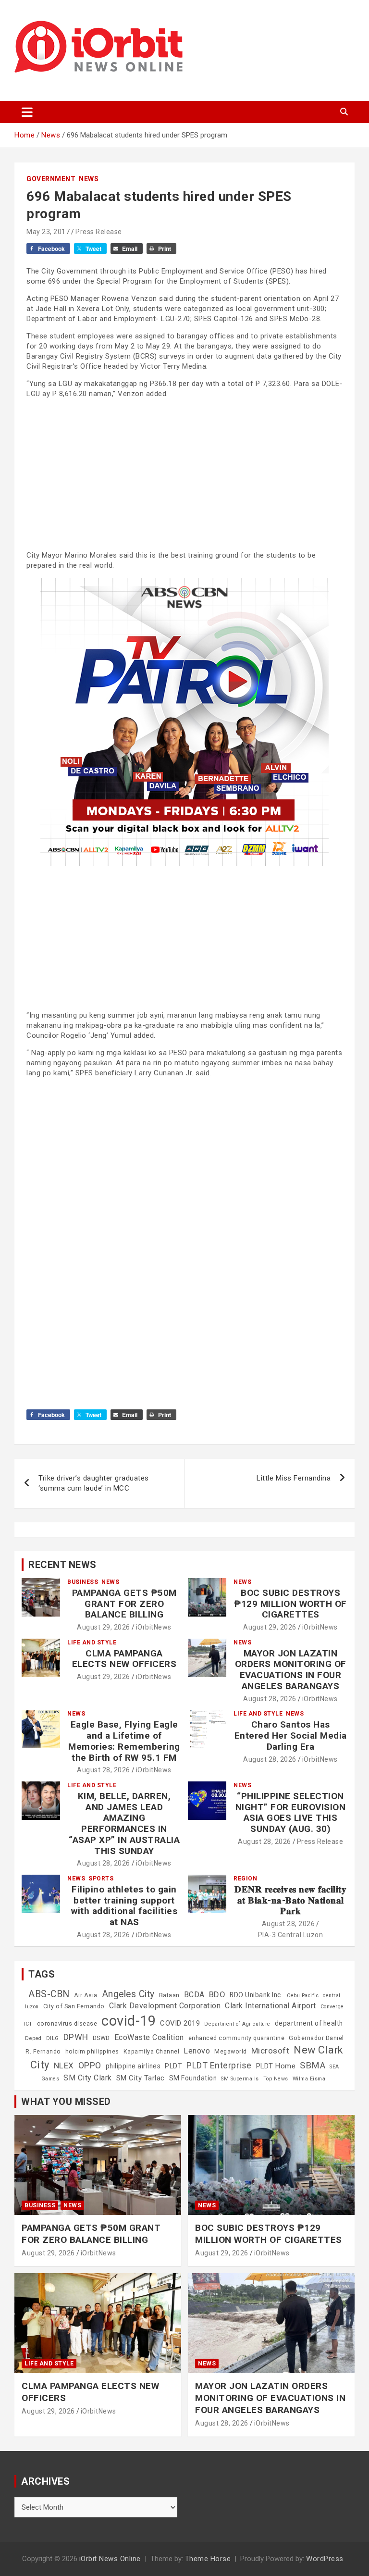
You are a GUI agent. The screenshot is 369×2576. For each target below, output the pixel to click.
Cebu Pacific (303, 1996)
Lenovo (197, 2051)
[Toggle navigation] (27, 112)
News (89, 179)
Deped (33, 2038)
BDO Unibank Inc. (256, 1995)
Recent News (62, 1565)
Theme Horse (208, 2559)
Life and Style (92, 1643)
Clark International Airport (271, 2006)
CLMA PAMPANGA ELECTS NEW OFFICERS (124, 1659)
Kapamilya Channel (152, 2052)
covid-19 (129, 2021)
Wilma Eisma (309, 2079)
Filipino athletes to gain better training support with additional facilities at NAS (124, 1906)
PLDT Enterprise (219, 2065)
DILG (53, 2038)
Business (83, 1582)
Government (51, 179)
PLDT (173, 2066)
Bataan (169, 1995)
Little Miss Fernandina (294, 1478)
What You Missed (66, 2102)
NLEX (64, 2066)
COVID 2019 (180, 2023)
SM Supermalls (240, 2079)
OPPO (90, 2065)
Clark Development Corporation (165, 2006)
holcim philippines (92, 2052)
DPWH (76, 2037)
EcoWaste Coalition (149, 2037)
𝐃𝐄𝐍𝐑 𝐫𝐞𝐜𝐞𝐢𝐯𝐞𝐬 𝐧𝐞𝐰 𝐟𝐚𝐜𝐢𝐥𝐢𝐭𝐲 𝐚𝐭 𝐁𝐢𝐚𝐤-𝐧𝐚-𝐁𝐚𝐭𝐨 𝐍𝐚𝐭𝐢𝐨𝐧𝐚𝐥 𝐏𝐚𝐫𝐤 (290, 1900)
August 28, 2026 (270, 1699)
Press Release (99, 232)
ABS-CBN (49, 1994)
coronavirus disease (67, 2024)
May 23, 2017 (48, 232)
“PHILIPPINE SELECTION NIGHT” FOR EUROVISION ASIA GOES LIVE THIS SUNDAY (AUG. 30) (291, 1812)
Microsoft (271, 2051)
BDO (217, 1994)
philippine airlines (133, 2066)
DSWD (101, 2038)
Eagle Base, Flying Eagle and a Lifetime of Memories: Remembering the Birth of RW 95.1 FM (124, 1741)
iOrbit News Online (110, 2559)
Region (245, 1879)
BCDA (194, 1995)
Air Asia (86, 1995)
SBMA (313, 2066)
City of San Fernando (74, 2006)
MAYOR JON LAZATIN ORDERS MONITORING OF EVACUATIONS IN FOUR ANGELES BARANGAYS (291, 1670)
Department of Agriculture (237, 2024)
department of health (309, 2023)
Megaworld (231, 2052)
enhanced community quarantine (237, 2038)
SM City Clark (88, 2078)
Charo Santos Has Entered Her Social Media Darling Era (291, 1736)
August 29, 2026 (104, 1627)
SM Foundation (193, 2078)
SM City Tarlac (141, 2078)
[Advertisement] (184, 473)
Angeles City (128, 1994)
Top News (276, 2079)
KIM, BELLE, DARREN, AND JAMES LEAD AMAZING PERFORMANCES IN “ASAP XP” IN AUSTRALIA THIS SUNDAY (124, 1823)
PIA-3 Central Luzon (291, 1935)
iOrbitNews (154, 1627)
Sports (101, 1879)
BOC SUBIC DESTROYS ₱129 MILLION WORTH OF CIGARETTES (290, 1604)
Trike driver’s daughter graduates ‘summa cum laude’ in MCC (94, 1483)
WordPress (325, 2559)
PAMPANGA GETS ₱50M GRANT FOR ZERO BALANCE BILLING (124, 1604)
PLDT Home (276, 2066)
